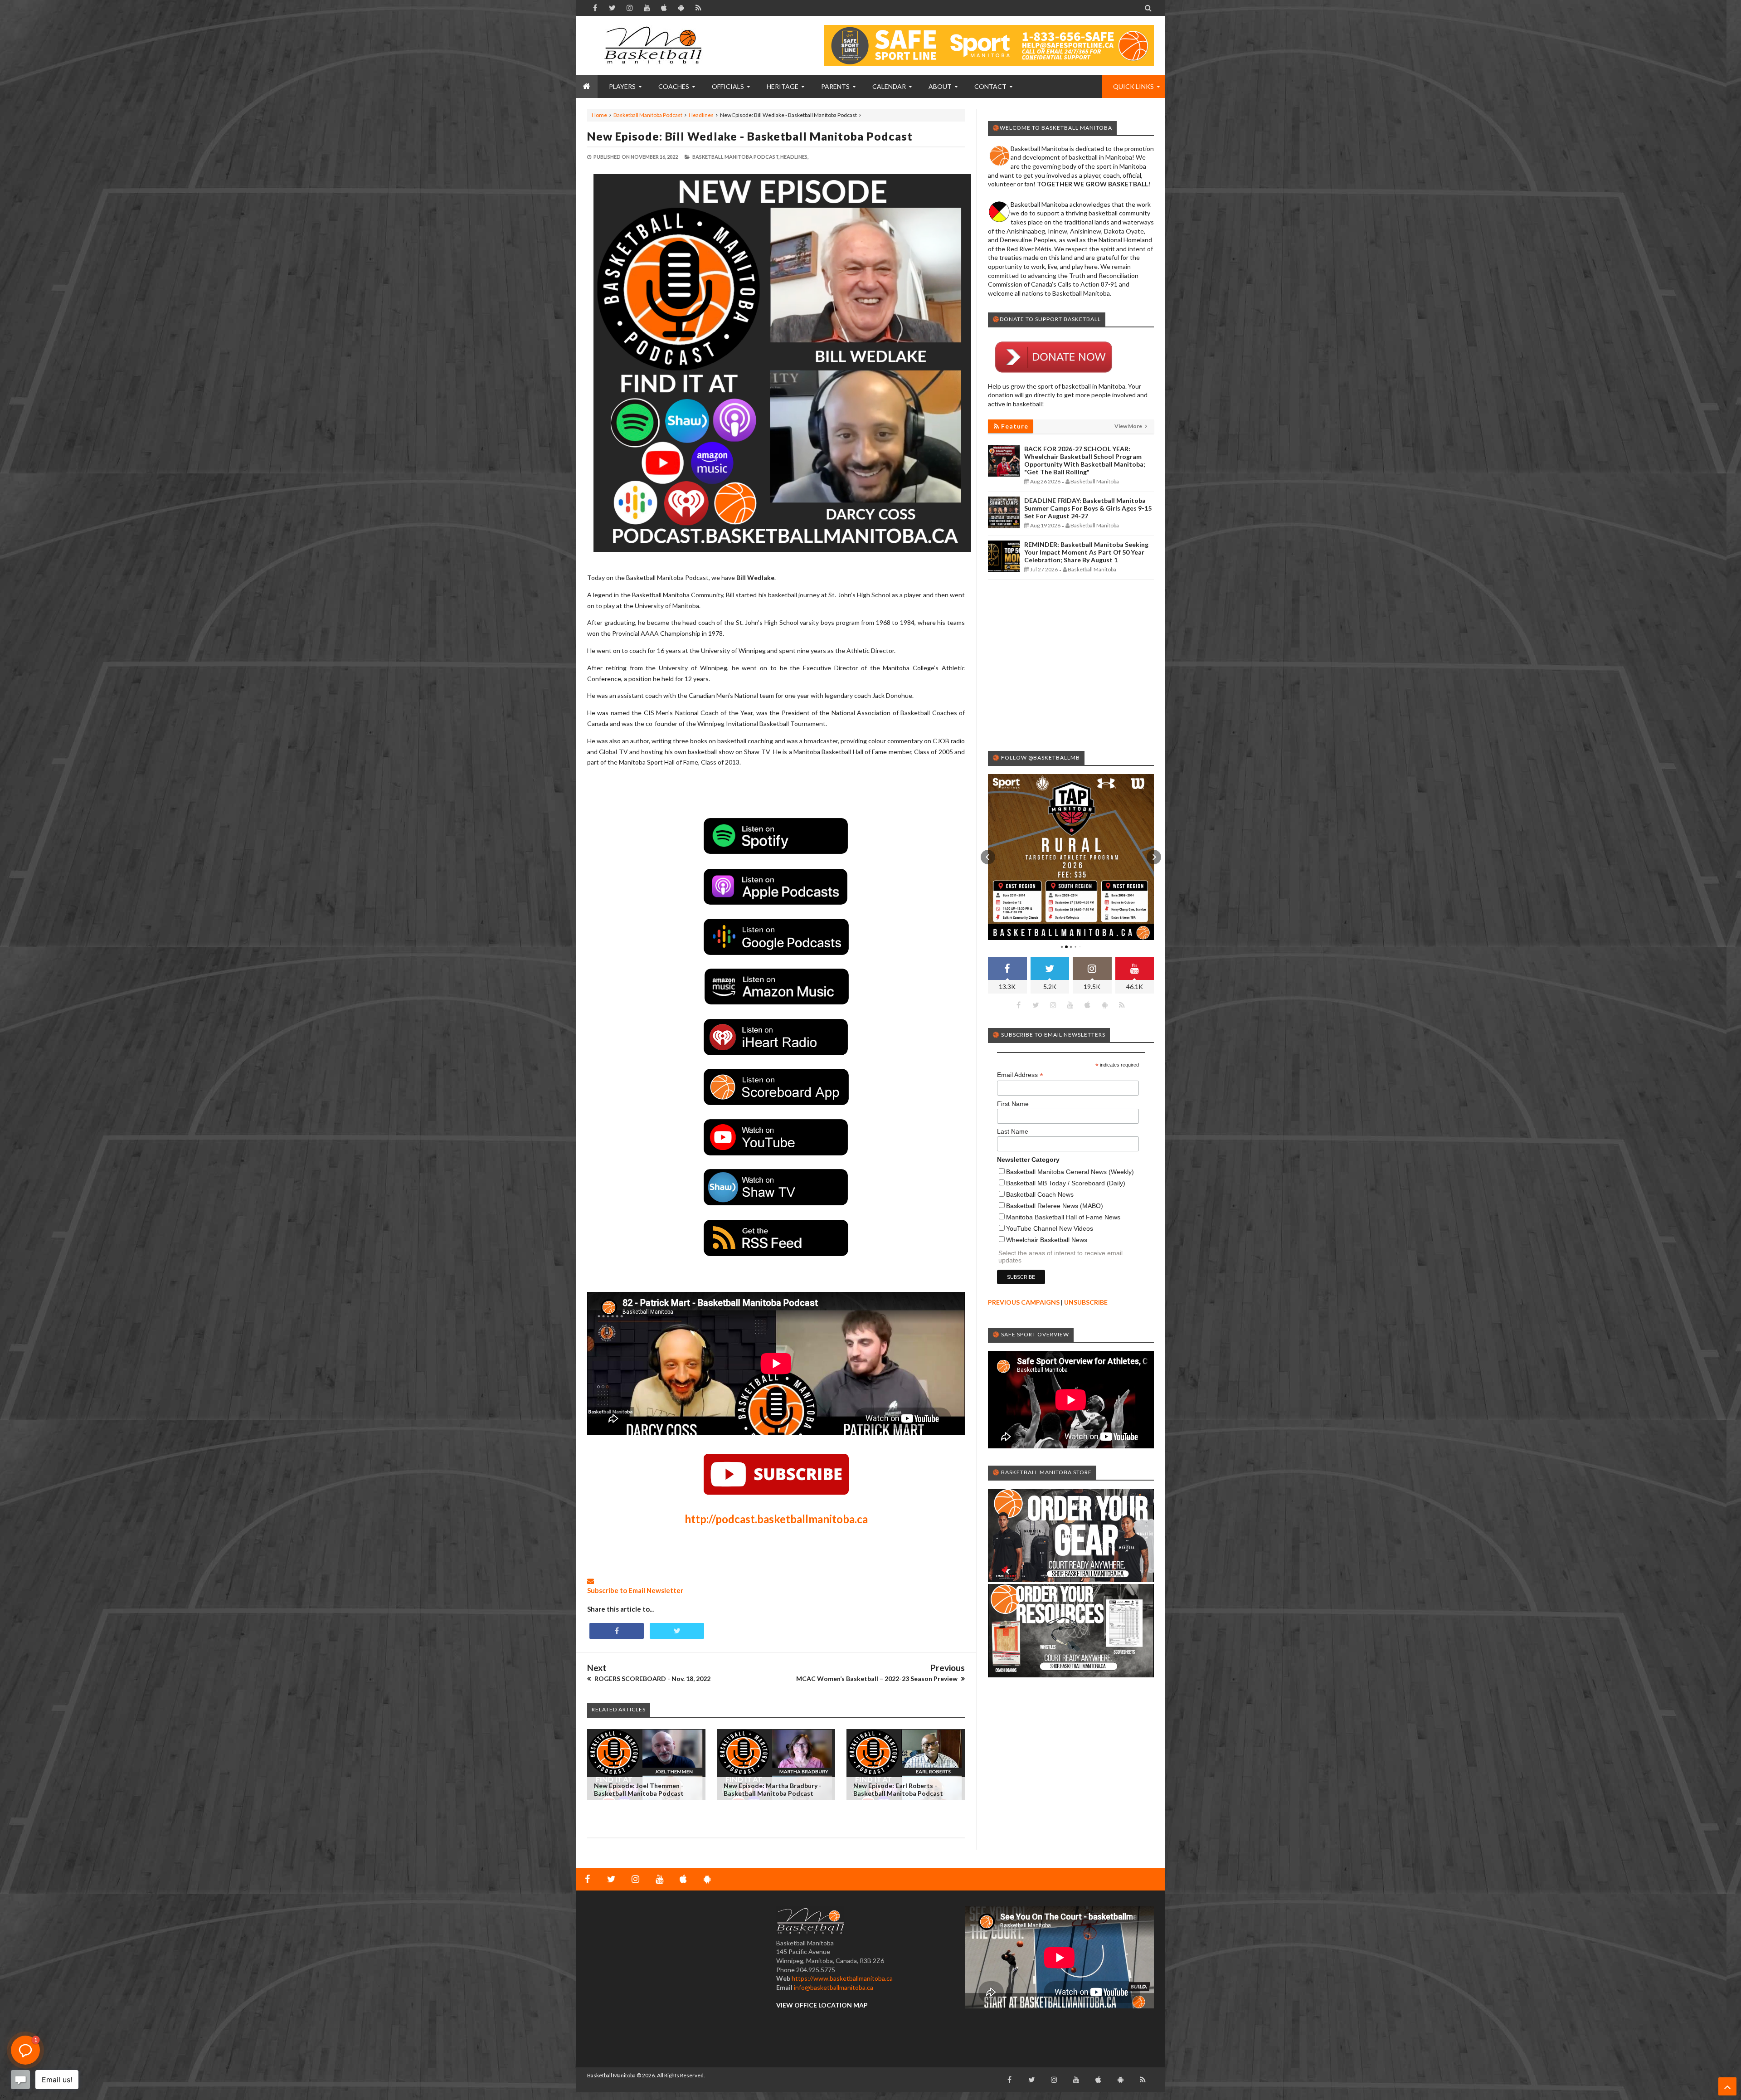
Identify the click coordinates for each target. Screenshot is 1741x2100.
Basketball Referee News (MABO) (1055, 1206)
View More (1129, 426)
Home (599, 115)
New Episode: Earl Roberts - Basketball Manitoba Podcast (898, 1789)
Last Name (1013, 1131)
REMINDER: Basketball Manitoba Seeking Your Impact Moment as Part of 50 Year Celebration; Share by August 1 (1086, 552)
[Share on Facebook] (617, 1631)
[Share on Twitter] (677, 1631)
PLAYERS (622, 86)
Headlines (701, 115)
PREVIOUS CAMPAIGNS (1024, 1302)
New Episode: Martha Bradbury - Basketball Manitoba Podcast (773, 1789)
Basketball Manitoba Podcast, (736, 157)
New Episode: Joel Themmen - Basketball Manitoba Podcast (639, 1789)
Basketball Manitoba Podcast (648, 115)
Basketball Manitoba (611, 2075)
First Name (1013, 1104)
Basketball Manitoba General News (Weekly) (1070, 1172)
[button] (988, 857)
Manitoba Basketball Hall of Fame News (1063, 1217)
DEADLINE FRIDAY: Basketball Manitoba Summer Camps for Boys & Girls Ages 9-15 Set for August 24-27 (1088, 508)
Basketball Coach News (1040, 1194)
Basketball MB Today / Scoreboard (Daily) (1066, 1183)
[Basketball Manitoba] (655, 45)
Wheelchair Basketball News (1047, 1240)
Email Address (1020, 1075)
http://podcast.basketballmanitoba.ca (776, 1519)
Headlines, (794, 157)
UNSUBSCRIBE (1086, 1302)
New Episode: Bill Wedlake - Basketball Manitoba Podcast (750, 136)
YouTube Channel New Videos (1050, 1228)
